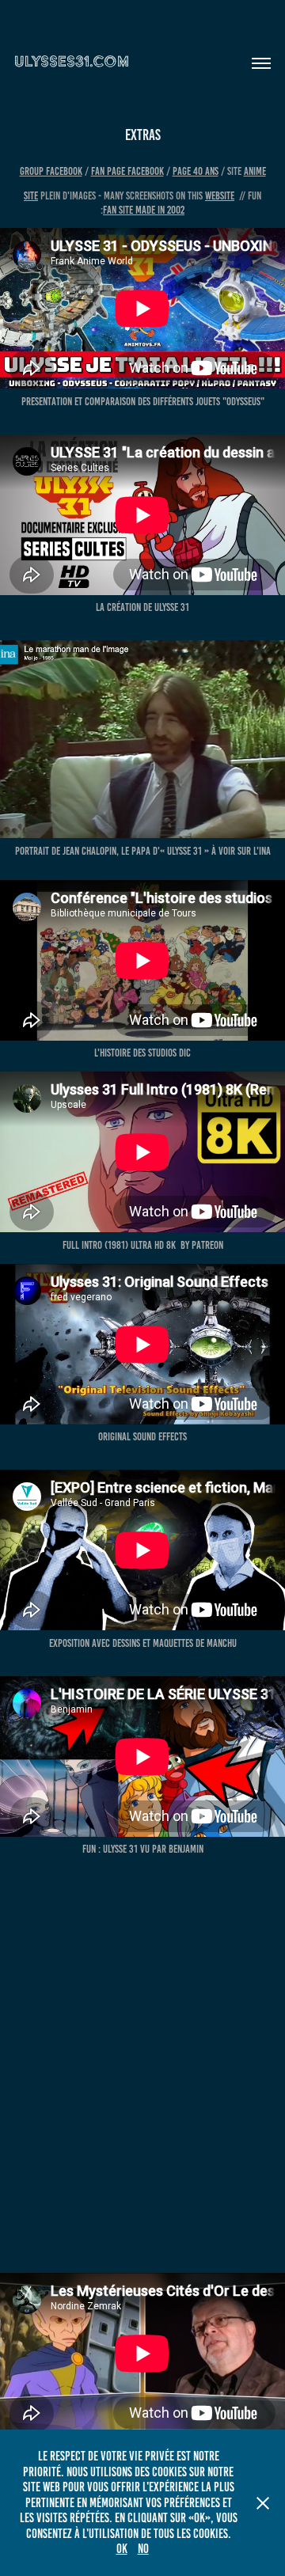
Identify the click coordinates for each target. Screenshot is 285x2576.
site (31, 196)
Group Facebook (51, 171)
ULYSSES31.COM (72, 61)
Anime (255, 171)
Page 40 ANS (196, 171)
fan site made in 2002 (144, 210)
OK (122, 2549)
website (220, 196)
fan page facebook (127, 171)
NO (143, 2549)
